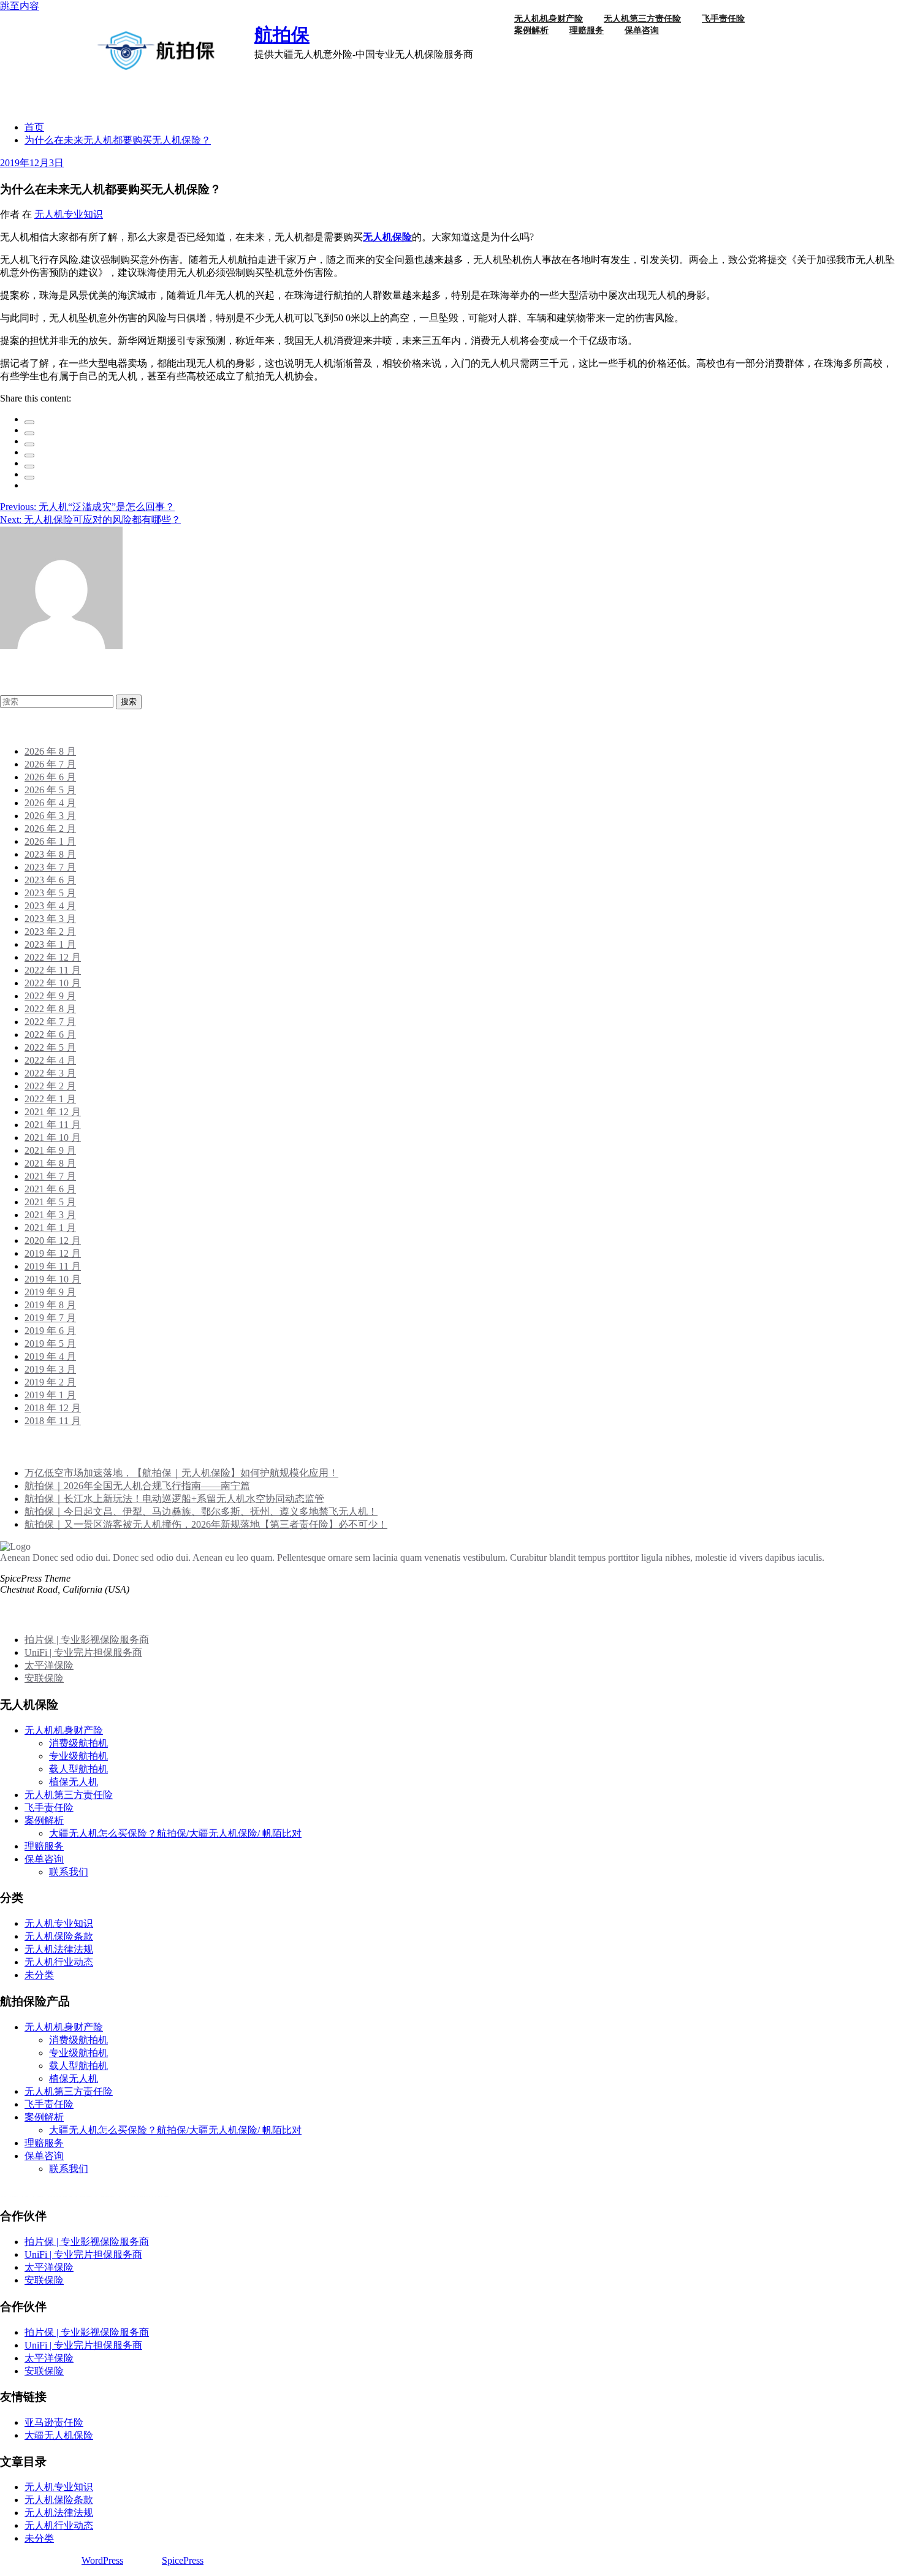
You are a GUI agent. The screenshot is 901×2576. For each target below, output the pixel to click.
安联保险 (44, 1678)
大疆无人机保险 (59, 2435)
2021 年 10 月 (53, 1137)
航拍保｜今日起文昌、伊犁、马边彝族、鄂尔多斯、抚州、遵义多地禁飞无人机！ (201, 1511)
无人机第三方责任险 (69, 1795)
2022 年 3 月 (50, 1073)
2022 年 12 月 (53, 957)
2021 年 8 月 (50, 1163)
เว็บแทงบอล (144, 2197)
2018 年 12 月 (53, 1408)
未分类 (39, 1975)
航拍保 (282, 35)
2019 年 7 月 (50, 1318)
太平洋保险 (49, 1665)
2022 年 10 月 (53, 983)
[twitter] (29, 433)
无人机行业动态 (59, 1962)
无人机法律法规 (59, 1949)
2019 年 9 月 (50, 1292)
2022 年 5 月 (50, 1047)
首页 (34, 127)
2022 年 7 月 (50, 1022)
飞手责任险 (49, 1808)
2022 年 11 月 (53, 970)
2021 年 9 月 (50, 1150)
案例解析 (531, 30)
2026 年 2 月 (50, 829)
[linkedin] (29, 444)
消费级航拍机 (78, 1743)
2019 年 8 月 (50, 1305)
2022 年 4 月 (50, 1060)
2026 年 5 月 (50, 790)
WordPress (102, 2560)
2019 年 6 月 (50, 1331)
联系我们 (69, 1872)
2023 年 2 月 (50, 932)
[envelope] (29, 455)
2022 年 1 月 (50, 1099)
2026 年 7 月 (50, 764)
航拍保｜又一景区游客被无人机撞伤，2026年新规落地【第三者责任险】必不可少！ (206, 1524)
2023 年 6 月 (50, 880)
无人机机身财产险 (64, 1730)
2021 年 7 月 (50, 1176)
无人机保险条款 (59, 1936)
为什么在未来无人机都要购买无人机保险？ (118, 140)
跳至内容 (20, 6)
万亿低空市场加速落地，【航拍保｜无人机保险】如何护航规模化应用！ (181, 1473)
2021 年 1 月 (50, 1228)
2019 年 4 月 (50, 1356)
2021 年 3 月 (50, 1215)
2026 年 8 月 (50, 751)
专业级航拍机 (78, 1756)
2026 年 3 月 (50, 816)
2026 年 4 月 (50, 803)
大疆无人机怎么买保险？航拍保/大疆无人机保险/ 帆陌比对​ (175, 1833)
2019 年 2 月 (50, 1382)
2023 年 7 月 (50, 867)
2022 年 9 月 (50, 996)
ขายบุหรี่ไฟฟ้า (67, 2197)
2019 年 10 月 (53, 1279)
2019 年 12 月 (53, 1253)
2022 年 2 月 (50, 1086)
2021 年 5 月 (50, 1202)
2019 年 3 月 (50, 1369)
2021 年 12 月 (53, 1112)
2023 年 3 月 (50, 919)
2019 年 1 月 (50, 1395)
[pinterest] (29, 467)
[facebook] (29, 422)
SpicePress (183, 2560)
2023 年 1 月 (50, 944)
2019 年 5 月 (50, 1343)
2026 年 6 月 (50, 777)
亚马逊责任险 (54, 2422)
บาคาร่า (17, 2197)
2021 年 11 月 (53, 1125)
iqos (108, 2197)
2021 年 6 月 (50, 1189)
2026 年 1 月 (50, 841)
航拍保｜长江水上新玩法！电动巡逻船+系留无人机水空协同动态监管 (174, 1499)
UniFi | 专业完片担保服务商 (83, 1652)
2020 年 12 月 (53, 1240)
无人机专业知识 (69, 214)
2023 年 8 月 (50, 854)
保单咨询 (642, 30)
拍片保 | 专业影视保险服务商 (87, 1640)
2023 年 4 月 (50, 906)
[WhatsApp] (29, 478)
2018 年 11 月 (53, 1421)
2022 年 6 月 (50, 1035)
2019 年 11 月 (53, 1266)
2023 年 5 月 (50, 893)
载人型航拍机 (78, 1769)
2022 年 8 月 (50, 1009)
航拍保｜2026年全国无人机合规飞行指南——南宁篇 (137, 1486)
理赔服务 (587, 30)
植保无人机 (74, 1782)
